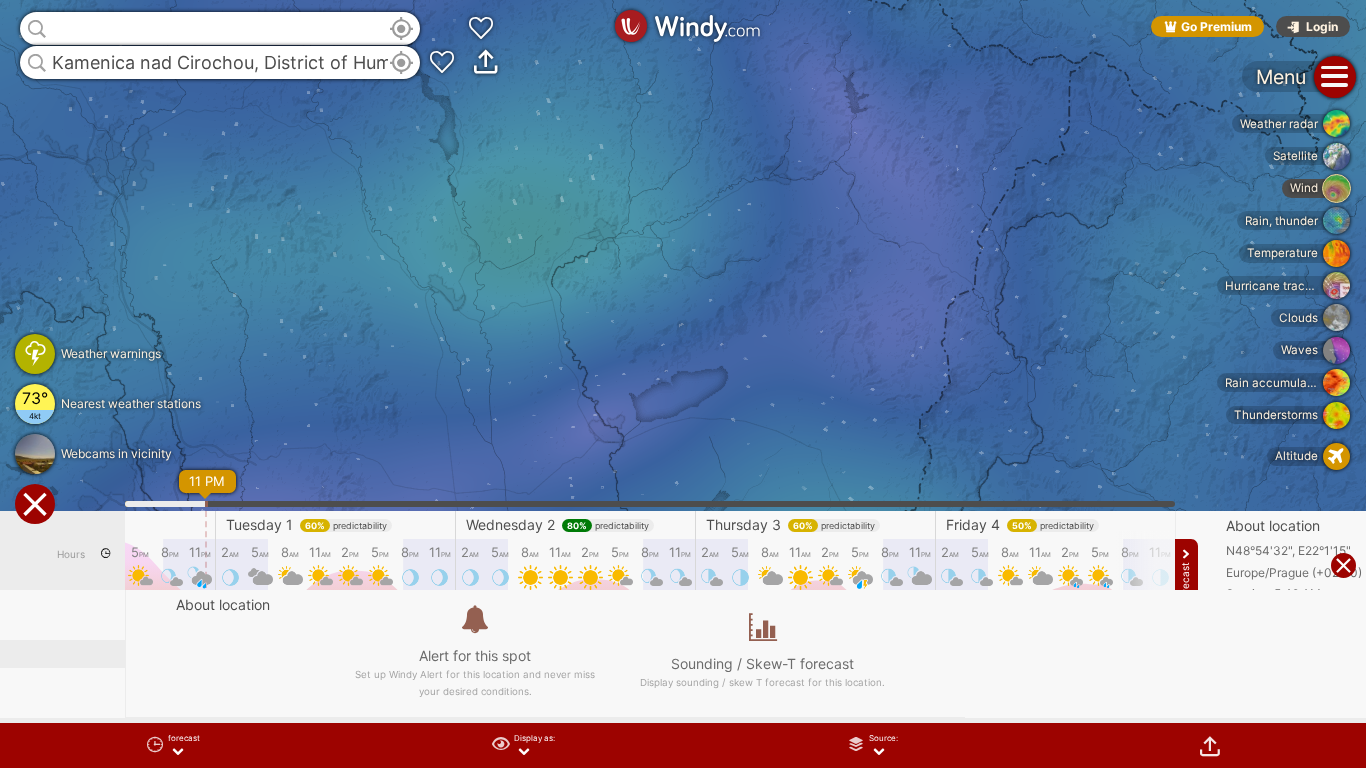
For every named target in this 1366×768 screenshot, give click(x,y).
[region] (683, 384)
